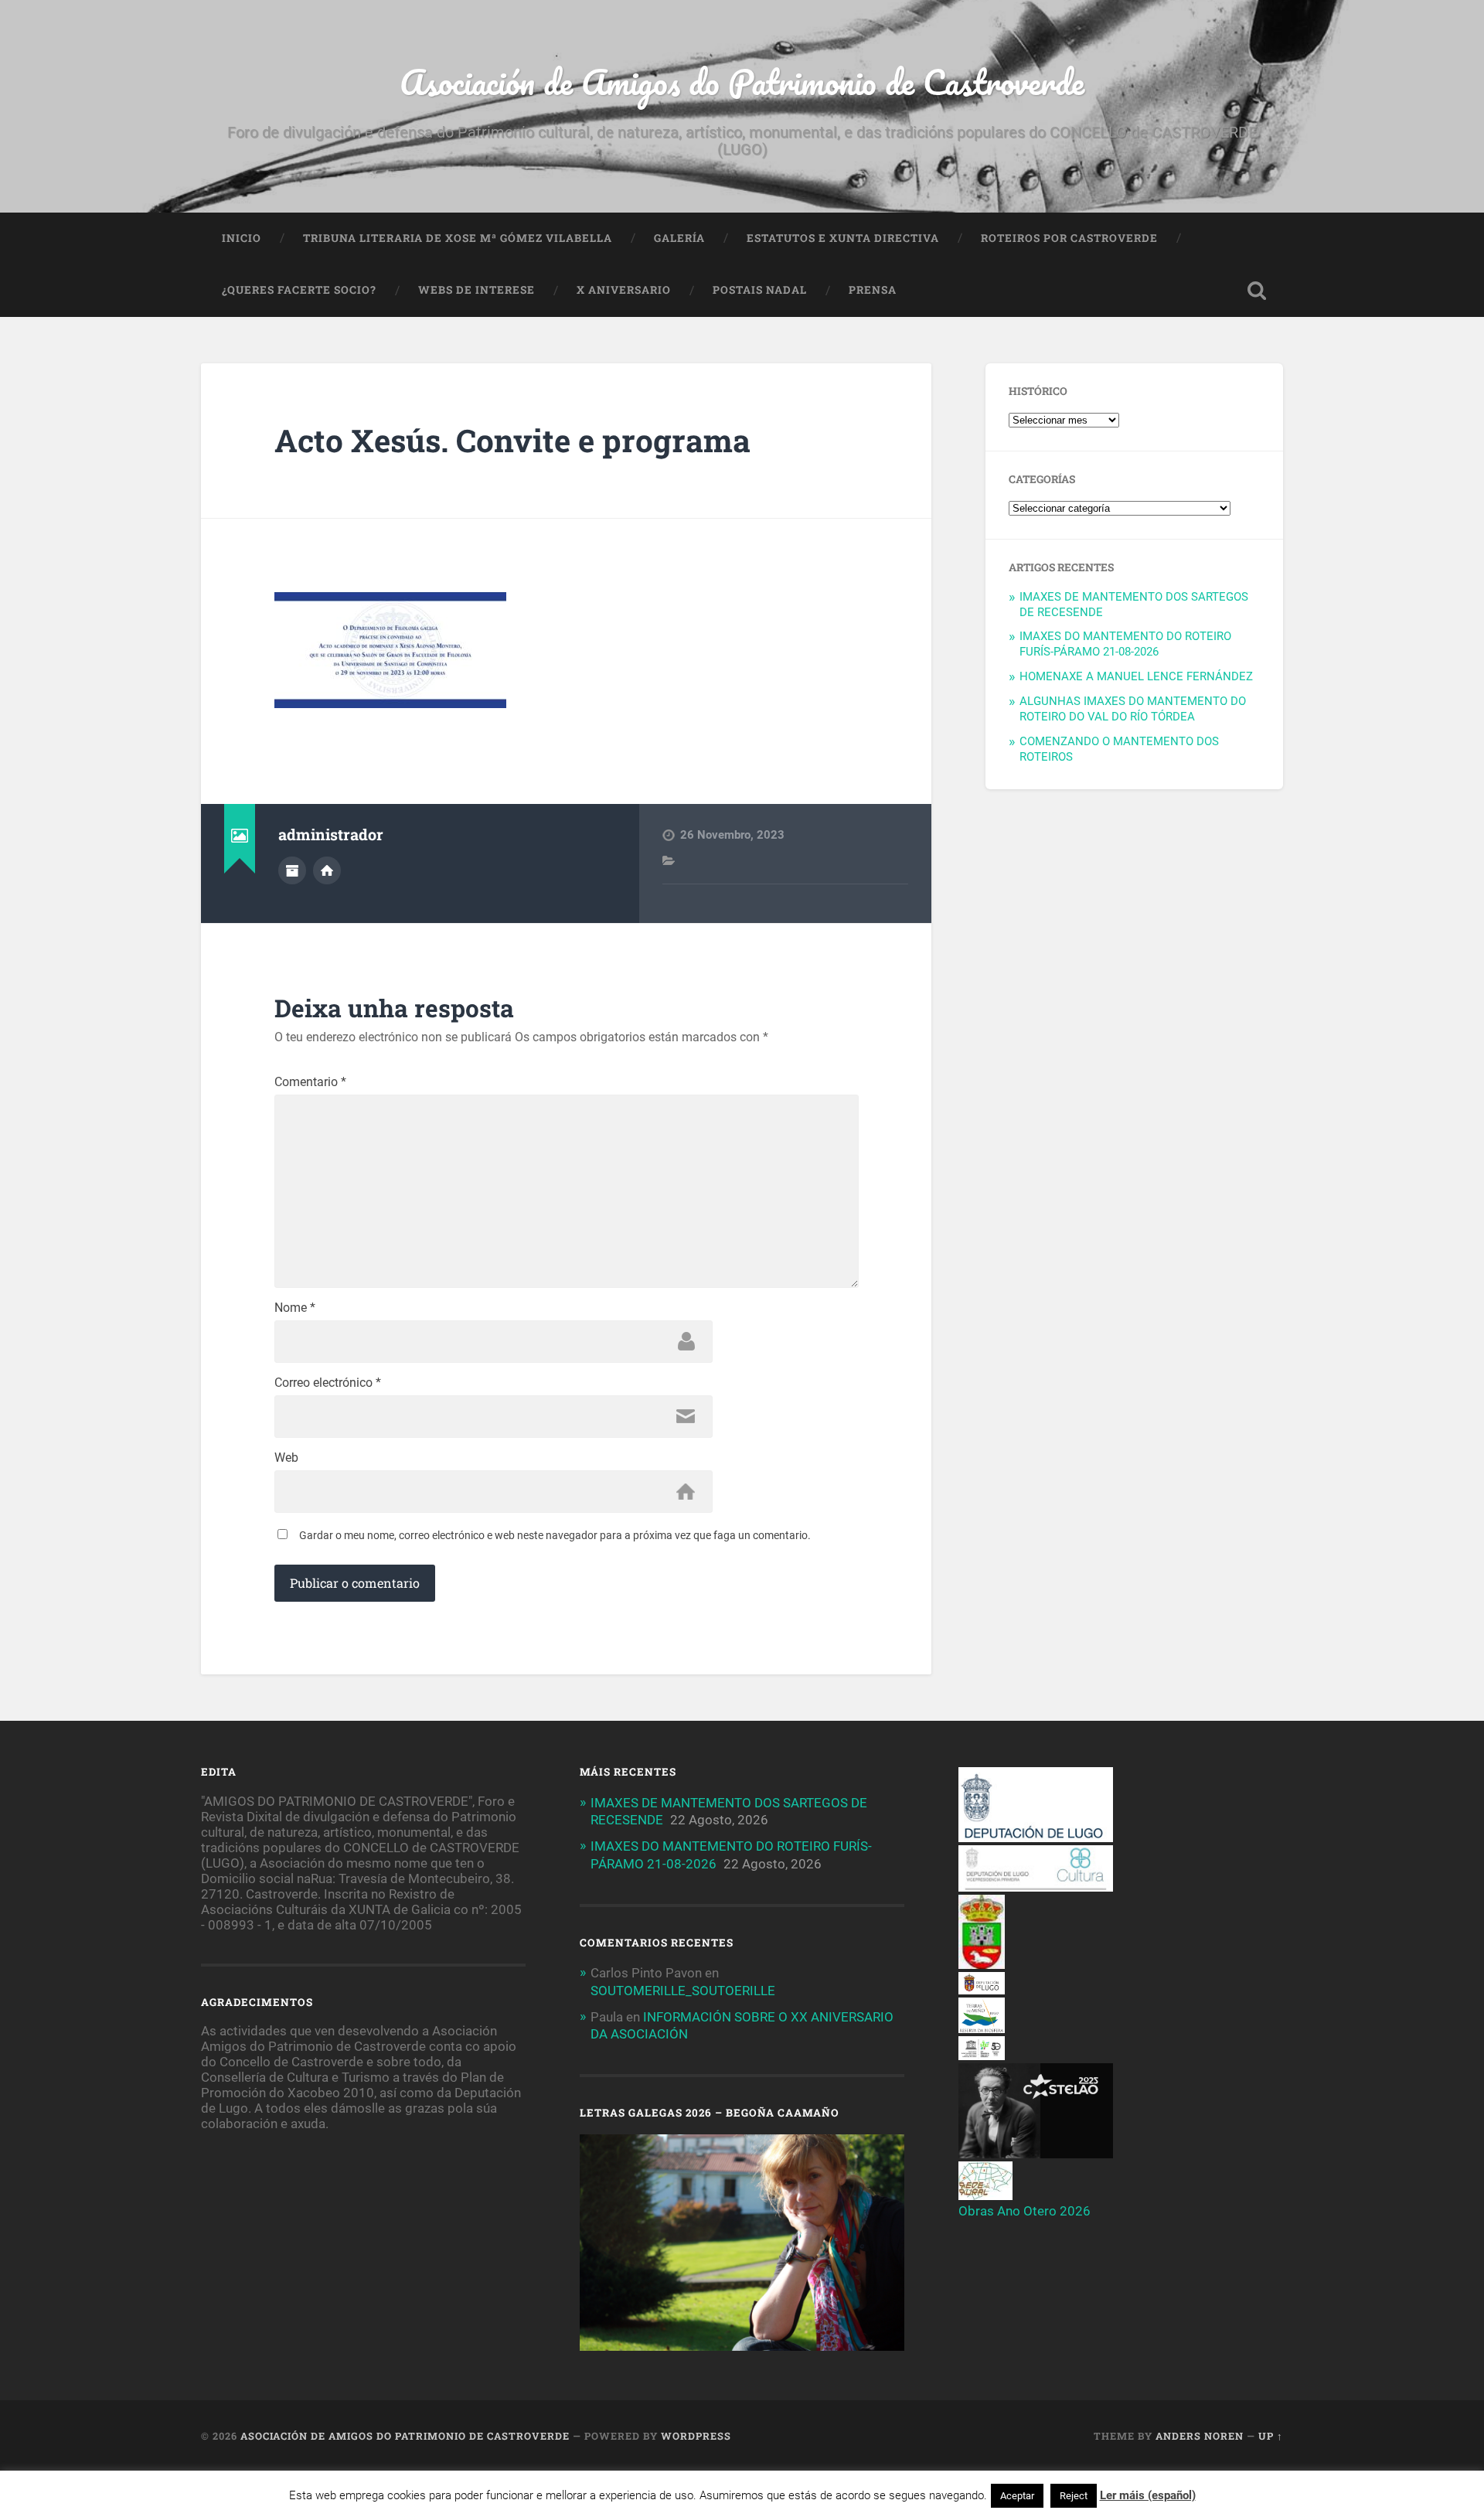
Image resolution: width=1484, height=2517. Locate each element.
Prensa (873, 290)
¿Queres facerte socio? (299, 290)
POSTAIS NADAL (760, 290)
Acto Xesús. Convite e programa (512, 440)
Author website (327, 870)
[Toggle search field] (1257, 291)
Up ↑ (1271, 2436)
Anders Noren (1200, 2436)
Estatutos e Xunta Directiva (843, 238)
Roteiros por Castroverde (1069, 238)
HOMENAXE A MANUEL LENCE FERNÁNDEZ (1136, 676)
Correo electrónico (328, 1383)
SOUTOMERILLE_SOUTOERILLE (683, 1991)
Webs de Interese (477, 290)
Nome (295, 1308)
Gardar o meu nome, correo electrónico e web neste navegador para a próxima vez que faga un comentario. (555, 1535)
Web (286, 1458)
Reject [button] (1074, 2496)
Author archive (292, 870)
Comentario (310, 1082)
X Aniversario (624, 290)
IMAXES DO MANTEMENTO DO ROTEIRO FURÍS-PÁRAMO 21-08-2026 (1125, 644)
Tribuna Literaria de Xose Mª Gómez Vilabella (458, 238)
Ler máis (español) (1148, 2495)
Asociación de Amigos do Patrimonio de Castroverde (742, 82)
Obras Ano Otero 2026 (1025, 2211)
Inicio (242, 238)
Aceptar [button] (1017, 2496)
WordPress (696, 2436)
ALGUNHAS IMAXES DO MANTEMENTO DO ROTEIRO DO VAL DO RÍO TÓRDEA (1133, 709)
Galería (679, 238)
